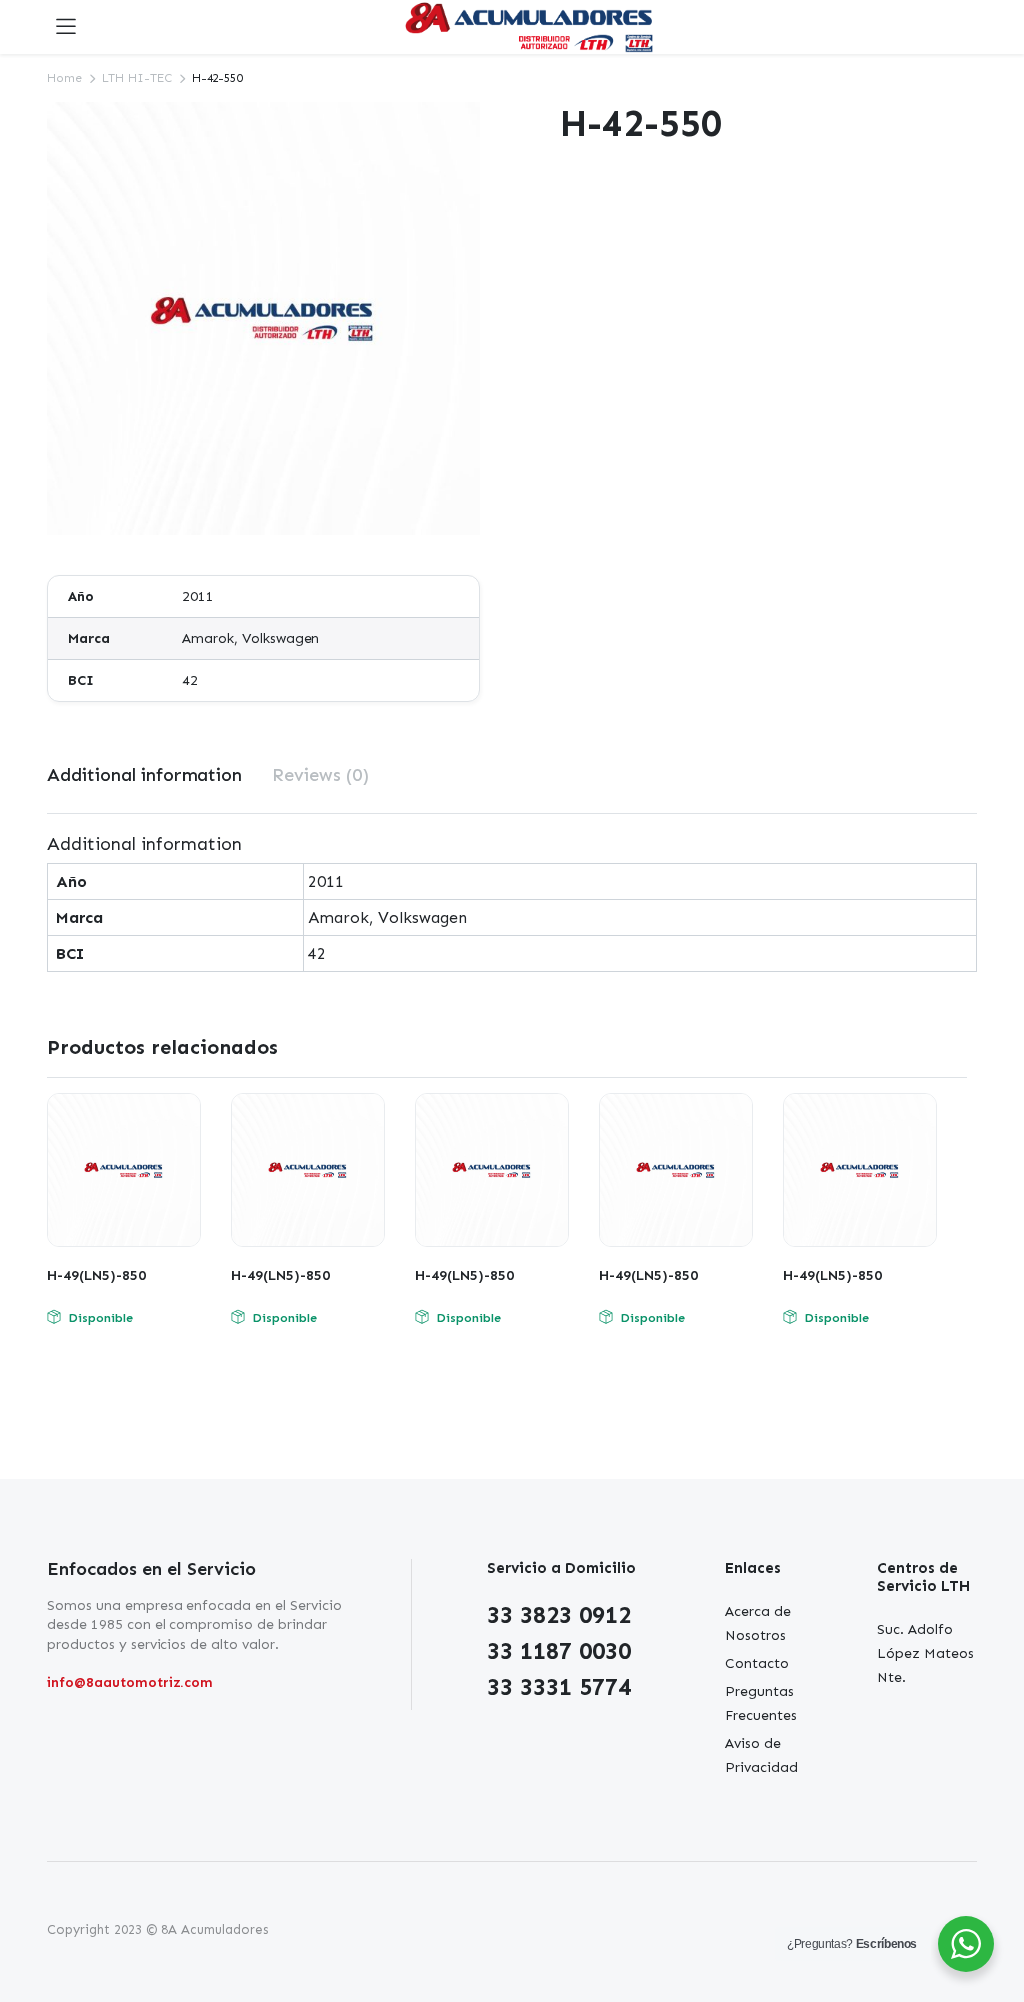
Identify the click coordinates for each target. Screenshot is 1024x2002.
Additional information (144, 775)
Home (64, 78)
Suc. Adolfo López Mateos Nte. (925, 1653)
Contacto (757, 1663)
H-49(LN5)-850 (96, 1275)
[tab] (144, 775)
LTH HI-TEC (137, 78)
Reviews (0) (320, 775)
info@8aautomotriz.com (130, 1682)
